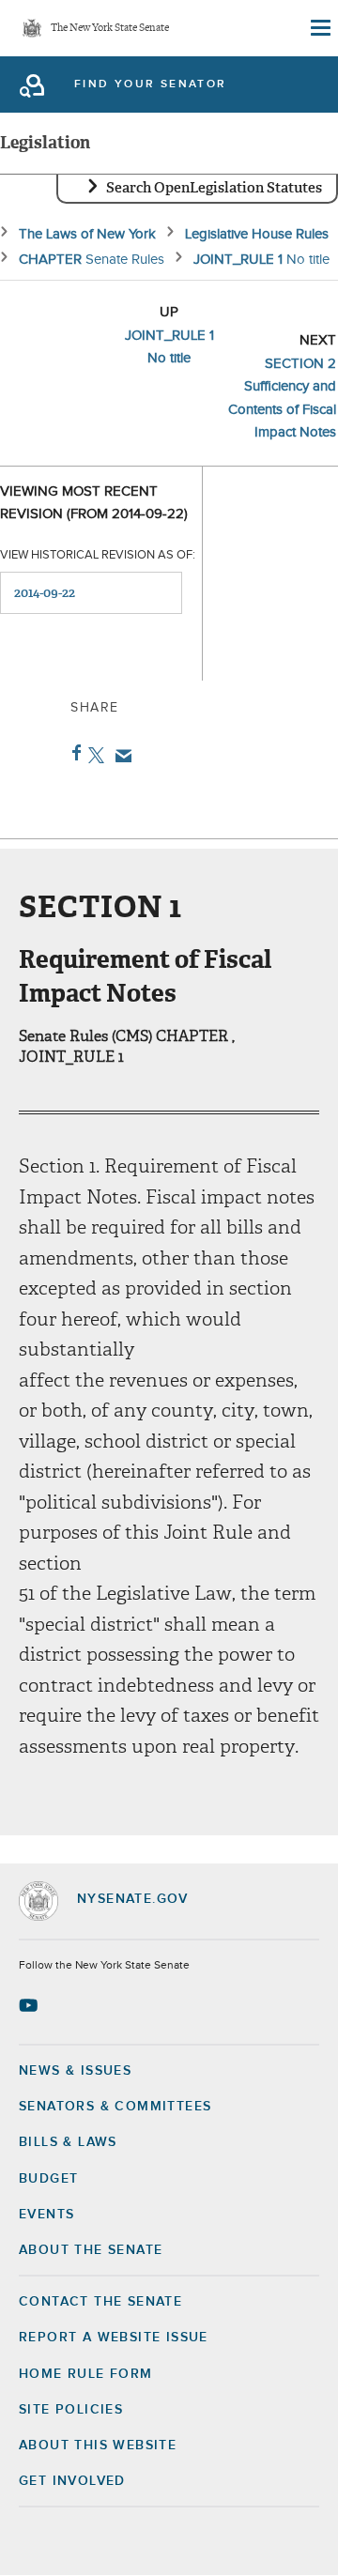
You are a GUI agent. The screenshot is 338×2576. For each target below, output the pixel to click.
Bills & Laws (68, 2142)
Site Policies (71, 2410)
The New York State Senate (110, 29)
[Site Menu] (319, 28)
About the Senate (91, 2250)
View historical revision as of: (98, 555)
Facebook (73, 753)
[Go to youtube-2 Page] (31, 2005)
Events (46, 2215)
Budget (48, 2179)
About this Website (98, 2446)
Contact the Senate (100, 2302)
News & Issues (75, 2071)
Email (120, 756)
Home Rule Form (86, 2374)
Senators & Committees (115, 2107)
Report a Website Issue (114, 2338)
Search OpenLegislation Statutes (214, 188)
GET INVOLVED (72, 2481)
